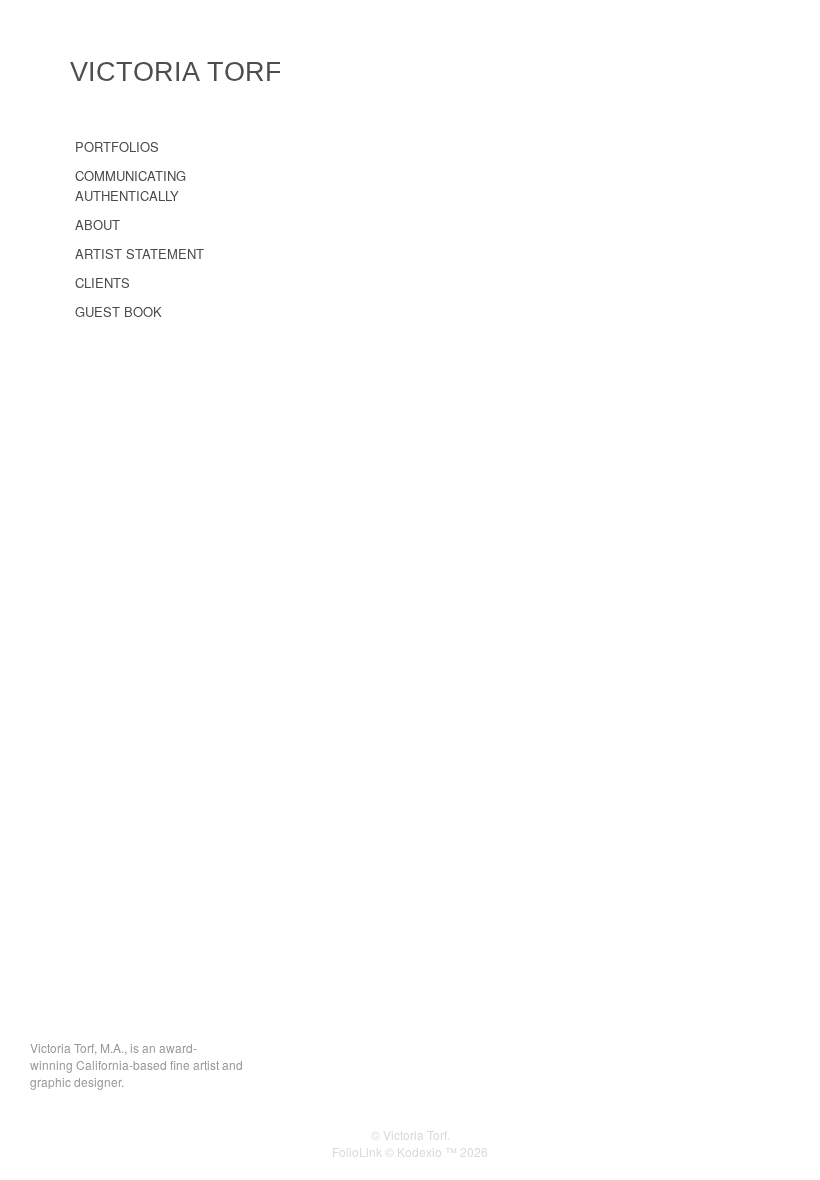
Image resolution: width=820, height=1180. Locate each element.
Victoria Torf (176, 72)
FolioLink (357, 1151)
